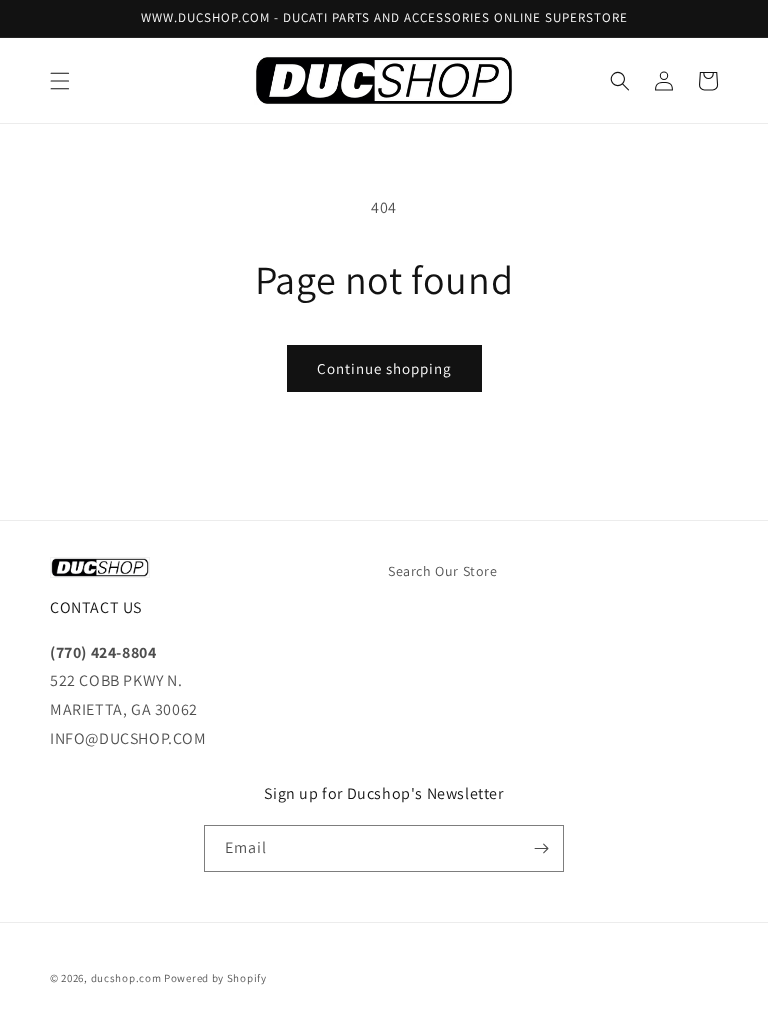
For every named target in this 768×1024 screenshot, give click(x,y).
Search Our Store (443, 571)
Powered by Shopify (215, 978)
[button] (60, 81)
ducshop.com (126, 978)
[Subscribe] (541, 848)
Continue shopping (384, 368)
